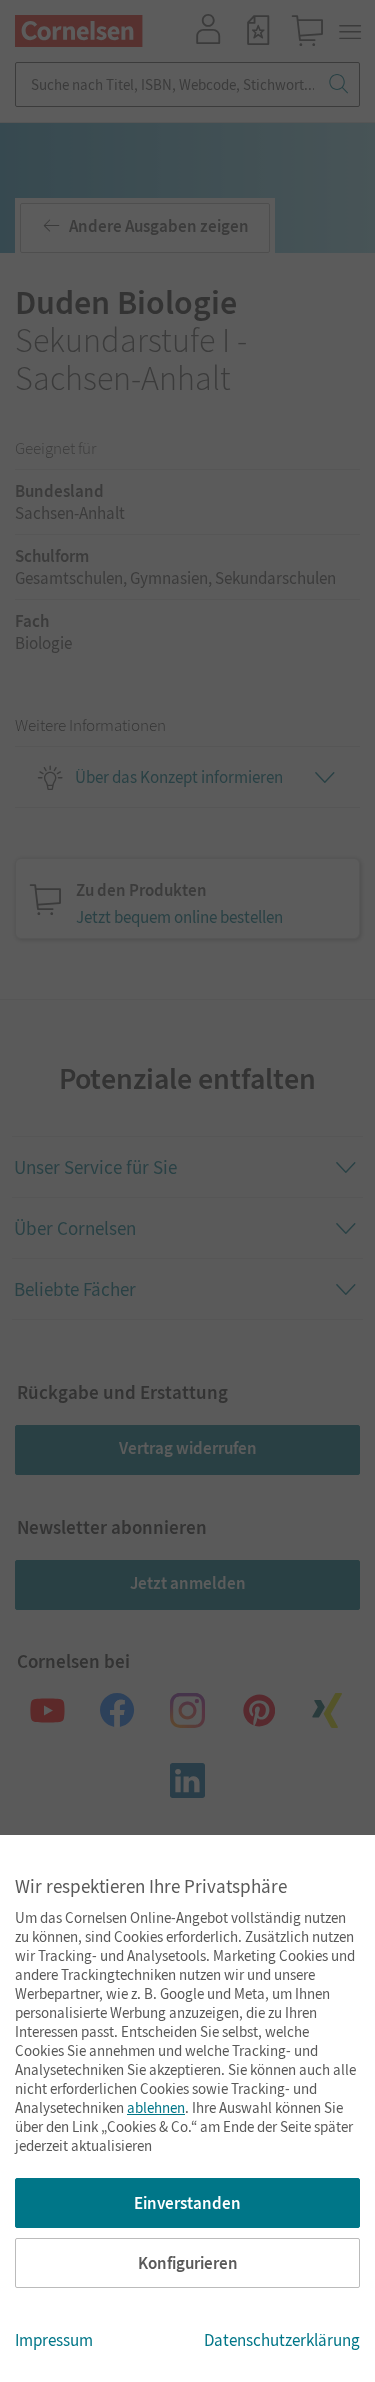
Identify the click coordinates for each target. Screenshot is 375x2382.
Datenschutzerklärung (282, 2340)
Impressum (54, 2340)
